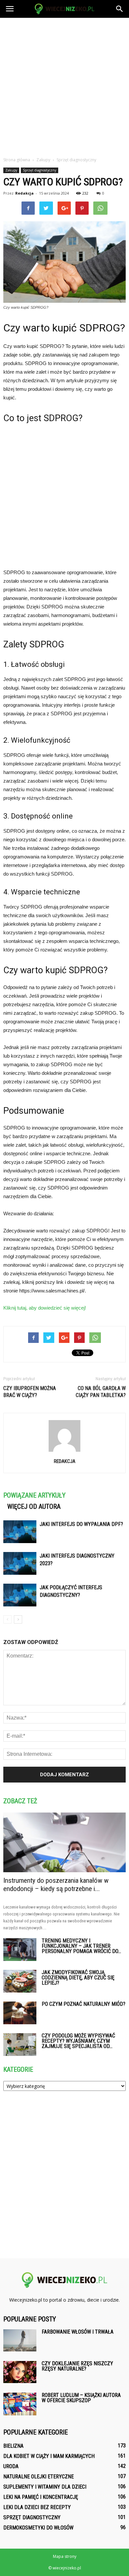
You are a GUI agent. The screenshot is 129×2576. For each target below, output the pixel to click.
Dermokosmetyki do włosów (38, 2528)
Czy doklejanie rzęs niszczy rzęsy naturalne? (77, 2366)
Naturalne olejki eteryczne (39, 2477)
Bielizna (13, 2446)
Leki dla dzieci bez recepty (37, 2507)
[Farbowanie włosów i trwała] (20, 2340)
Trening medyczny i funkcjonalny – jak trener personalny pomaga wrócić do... (81, 1946)
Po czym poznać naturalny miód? (84, 2004)
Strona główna (17, 160)
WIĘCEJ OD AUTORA (34, 1506)
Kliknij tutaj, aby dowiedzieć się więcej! (45, 1308)
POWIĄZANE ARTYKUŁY (34, 1495)
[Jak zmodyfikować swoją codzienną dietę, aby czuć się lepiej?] (20, 1981)
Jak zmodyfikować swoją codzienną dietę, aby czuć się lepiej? (78, 1978)
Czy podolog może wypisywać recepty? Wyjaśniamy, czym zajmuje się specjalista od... (78, 2041)
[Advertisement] (64, 85)
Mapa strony (65, 2556)
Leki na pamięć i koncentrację (41, 2497)
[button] (120, 9)
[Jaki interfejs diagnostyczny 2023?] (20, 1563)
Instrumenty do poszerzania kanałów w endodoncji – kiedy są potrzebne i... (56, 1885)
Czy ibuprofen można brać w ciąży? (30, 1392)
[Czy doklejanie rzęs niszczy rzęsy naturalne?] (20, 2372)
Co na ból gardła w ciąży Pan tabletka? (101, 1392)
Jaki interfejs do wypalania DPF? (81, 1524)
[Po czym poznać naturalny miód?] (20, 2013)
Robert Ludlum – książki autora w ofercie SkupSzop (81, 2398)
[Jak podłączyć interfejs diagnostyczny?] (20, 1595)
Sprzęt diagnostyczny (40, 170)
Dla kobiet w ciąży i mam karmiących (49, 2456)
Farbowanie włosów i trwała (78, 2332)
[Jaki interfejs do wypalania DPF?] (20, 1532)
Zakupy (11, 170)
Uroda (11, 2466)
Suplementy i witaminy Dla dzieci (45, 2487)
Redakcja (24, 193)
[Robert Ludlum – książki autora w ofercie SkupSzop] (20, 2404)
